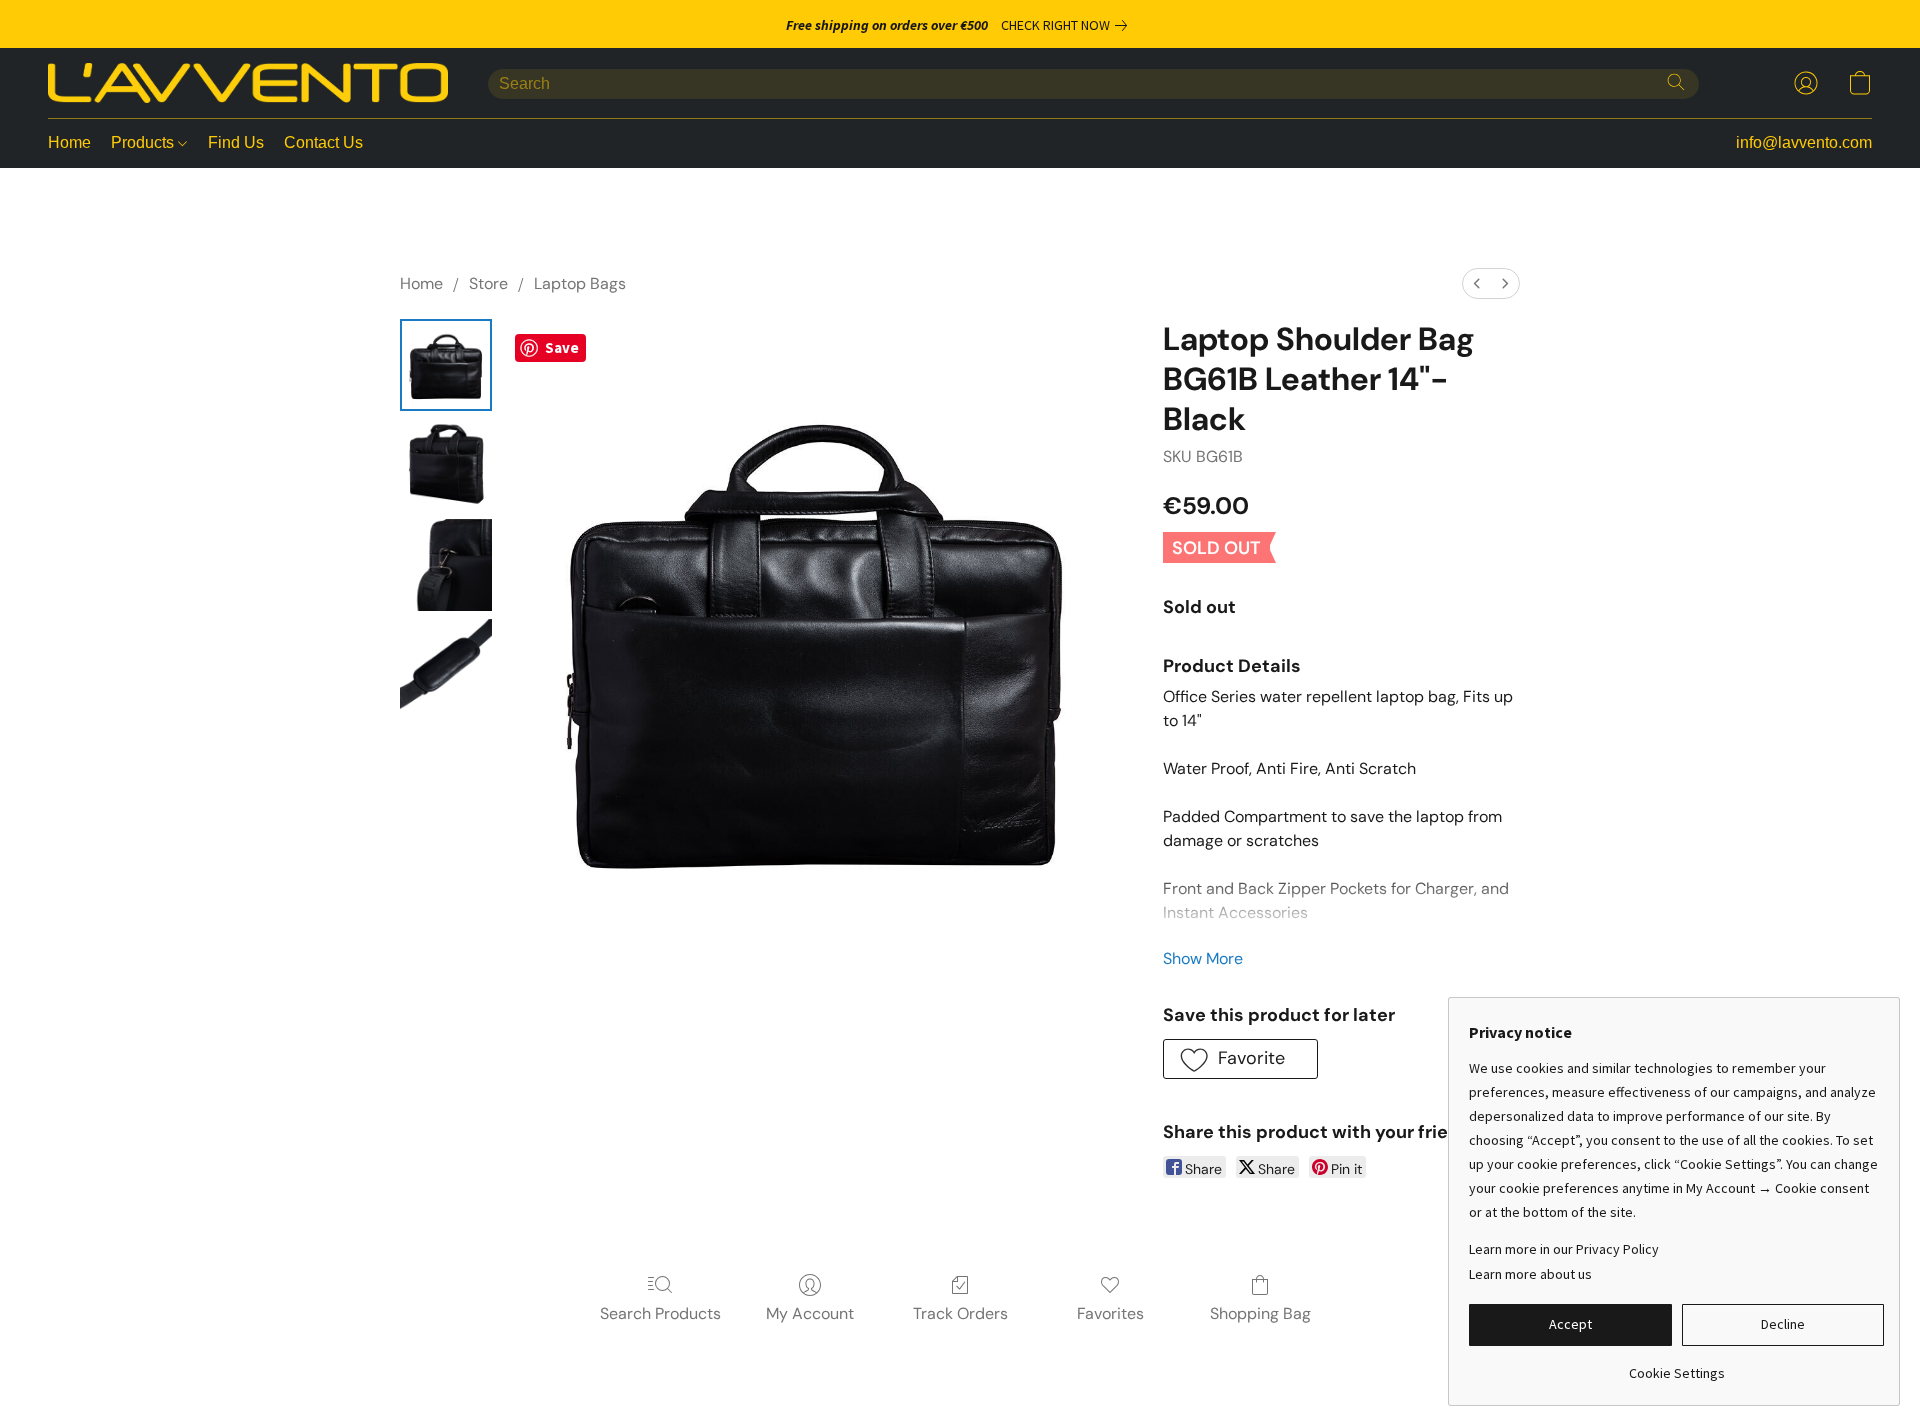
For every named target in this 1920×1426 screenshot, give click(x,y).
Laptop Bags (580, 283)
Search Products (660, 1313)
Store (488, 283)
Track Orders (960, 1313)
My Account (810, 1313)
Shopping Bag (1260, 1313)
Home (69, 142)
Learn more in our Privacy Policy (1564, 1249)
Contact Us (323, 142)
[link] (1068, 25)
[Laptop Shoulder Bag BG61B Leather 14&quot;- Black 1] (446, 465)
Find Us (236, 142)
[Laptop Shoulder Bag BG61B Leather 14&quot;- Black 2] (446, 565)
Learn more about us (1530, 1274)
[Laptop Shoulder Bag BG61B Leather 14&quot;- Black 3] (446, 665)
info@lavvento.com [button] (1804, 142)
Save (562, 347)
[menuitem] (1477, 283)
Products (144, 142)
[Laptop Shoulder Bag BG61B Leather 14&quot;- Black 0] (446, 365)
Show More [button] (1203, 958)
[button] (248, 83)
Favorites (1110, 1313)
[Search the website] (1676, 82)
